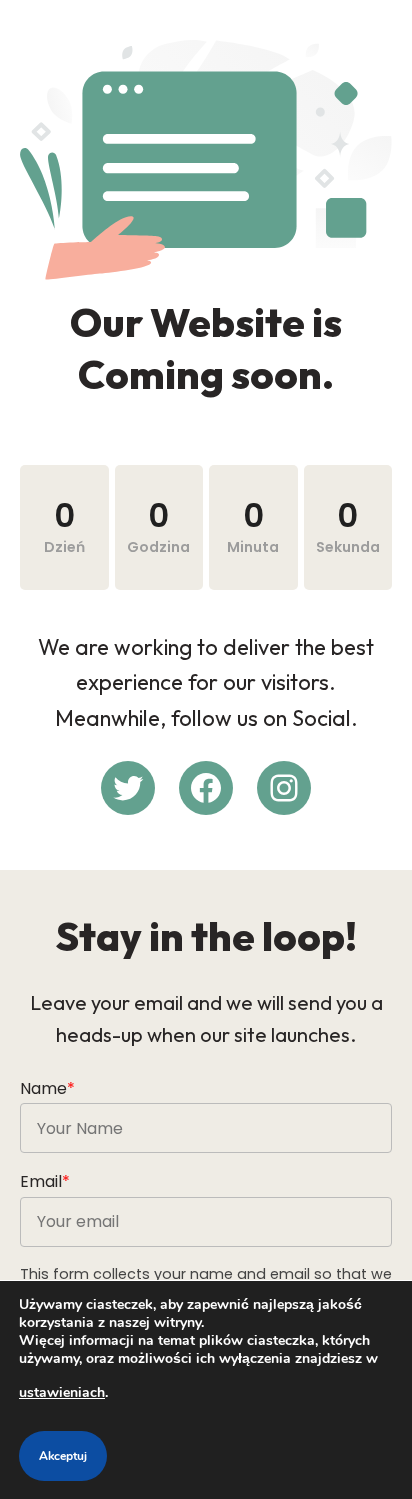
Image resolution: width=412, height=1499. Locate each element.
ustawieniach (62, 1392)
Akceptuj (63, 1456)
